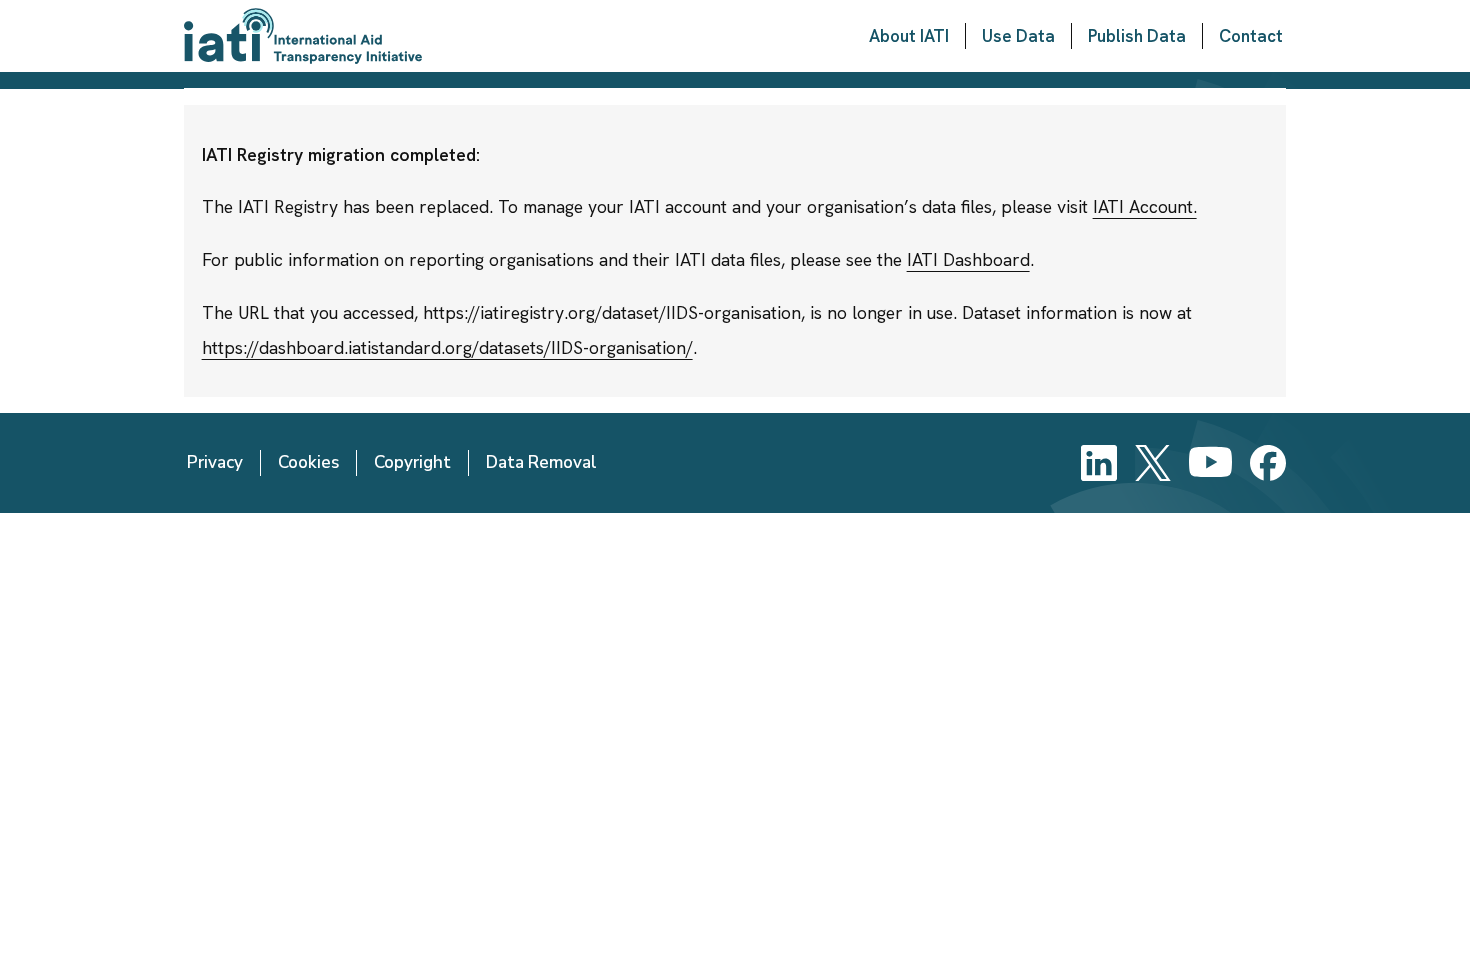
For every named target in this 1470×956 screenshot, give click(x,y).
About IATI (909, 36)
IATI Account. (1145, 206)
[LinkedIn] (1099, 463)
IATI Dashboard (968, 259)
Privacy (215, 462)
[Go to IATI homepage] (303, 36)
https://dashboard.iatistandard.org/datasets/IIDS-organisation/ (447, 347)
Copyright (412, 462)
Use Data (1018, 36)
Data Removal (541, 462)
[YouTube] (1210, 463)
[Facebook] (1268, 463)
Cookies (308, 462)
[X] (1153, 463)
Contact (1251, 36)
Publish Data (1137, 36)
